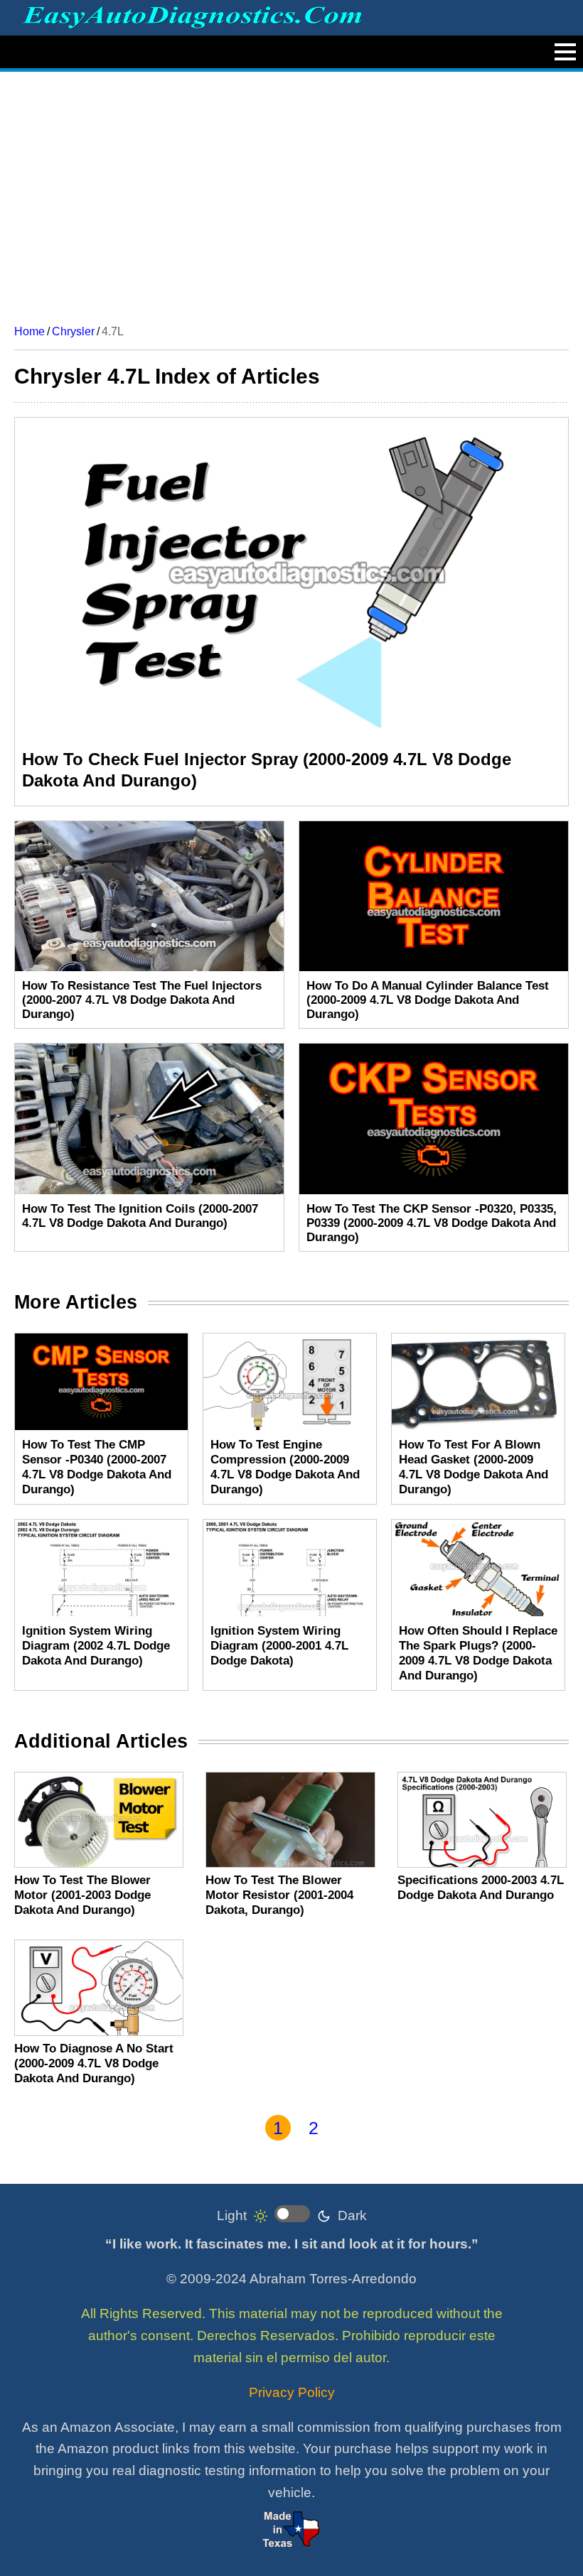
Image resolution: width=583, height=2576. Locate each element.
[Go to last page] (371, 2128)
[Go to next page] (342, 2128)
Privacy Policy (292, 2392)
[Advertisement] (291, 193)
